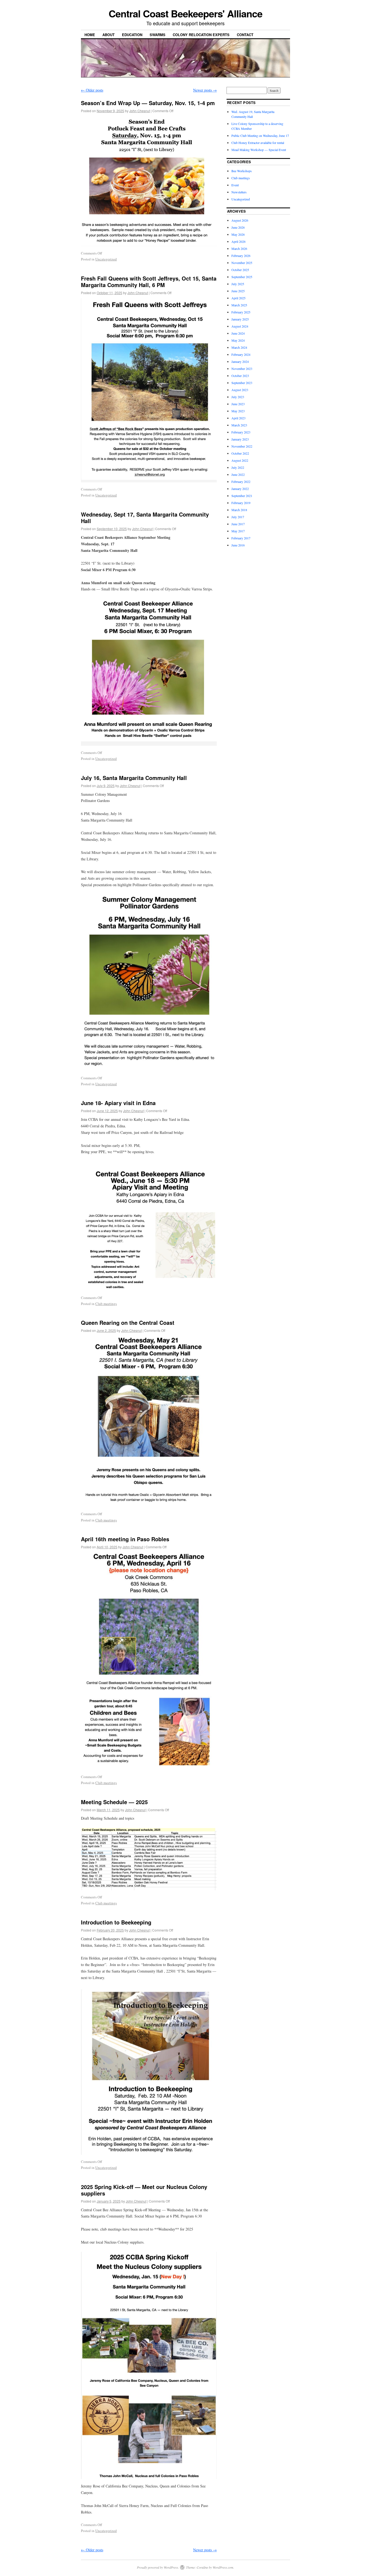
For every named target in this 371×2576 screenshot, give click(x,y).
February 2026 (241, 256)
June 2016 (238, 545)
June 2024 (238, 333)
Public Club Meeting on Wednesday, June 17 (260, 136)
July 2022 (238, 467)
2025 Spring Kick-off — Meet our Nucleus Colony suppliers (144, 2190)
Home (90, 35)
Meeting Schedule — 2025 (114, 1802)
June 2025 (238, 291)
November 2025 (242, 263)
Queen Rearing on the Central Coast (128, 1322)
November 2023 (242, 369)
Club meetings (106, 1304)
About (109, 35)
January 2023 (240, 439)
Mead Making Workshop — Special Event (259, 150)
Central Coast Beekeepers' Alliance (185, 13)
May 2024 (238, 340)
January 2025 (240, 319)
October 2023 (240, 376)
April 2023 (238, 418)
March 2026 (239, 249)
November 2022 (242, 446)
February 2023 (241, 432)
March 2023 (239, 425)
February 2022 (241, 482)
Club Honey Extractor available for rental (258, 143)
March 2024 (239, 347)
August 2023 (240, 390)
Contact (245, 35)
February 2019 (241, 503)
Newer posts (205, 90)
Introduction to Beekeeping (116, 1922)
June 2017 (238, 524)
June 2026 (238, 227)
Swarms (158, 35)
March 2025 (239, 305)
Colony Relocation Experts (201, 35)
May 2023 (238, 411)
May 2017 (238, 531)
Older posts (92, 90)
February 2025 (241, 312)
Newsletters (239, 192)
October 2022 (240, 453)
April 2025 (238, 298)
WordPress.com (223, 2567)
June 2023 (238, 404)
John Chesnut (140, 111)
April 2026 (238, 241)
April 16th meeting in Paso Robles (125, 1539)
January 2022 (240, 489)
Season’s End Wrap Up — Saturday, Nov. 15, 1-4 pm (148, 103)
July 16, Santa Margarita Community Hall (134, 778)
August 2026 (240, 220)
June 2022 (238, 474)
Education (132, 35)
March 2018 (239, 510)
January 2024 (240, 361)
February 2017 (241, 538)
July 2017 (238, 517)
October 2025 (240, 270)
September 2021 (242, 496)
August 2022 (240, 460)
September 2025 (242, 277)
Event (235, 185)
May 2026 (238, 234)
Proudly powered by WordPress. (158, 2567)
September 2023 (242, 383)
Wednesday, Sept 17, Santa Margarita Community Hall (145, 518)
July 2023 (238, 397)
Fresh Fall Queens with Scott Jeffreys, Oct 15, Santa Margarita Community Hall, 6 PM (149, 281)
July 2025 (238, 284)
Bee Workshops (242, 171)
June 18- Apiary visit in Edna (118, 1103)
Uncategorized (106, 259)
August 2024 (240, 326)
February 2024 (241, 354)
